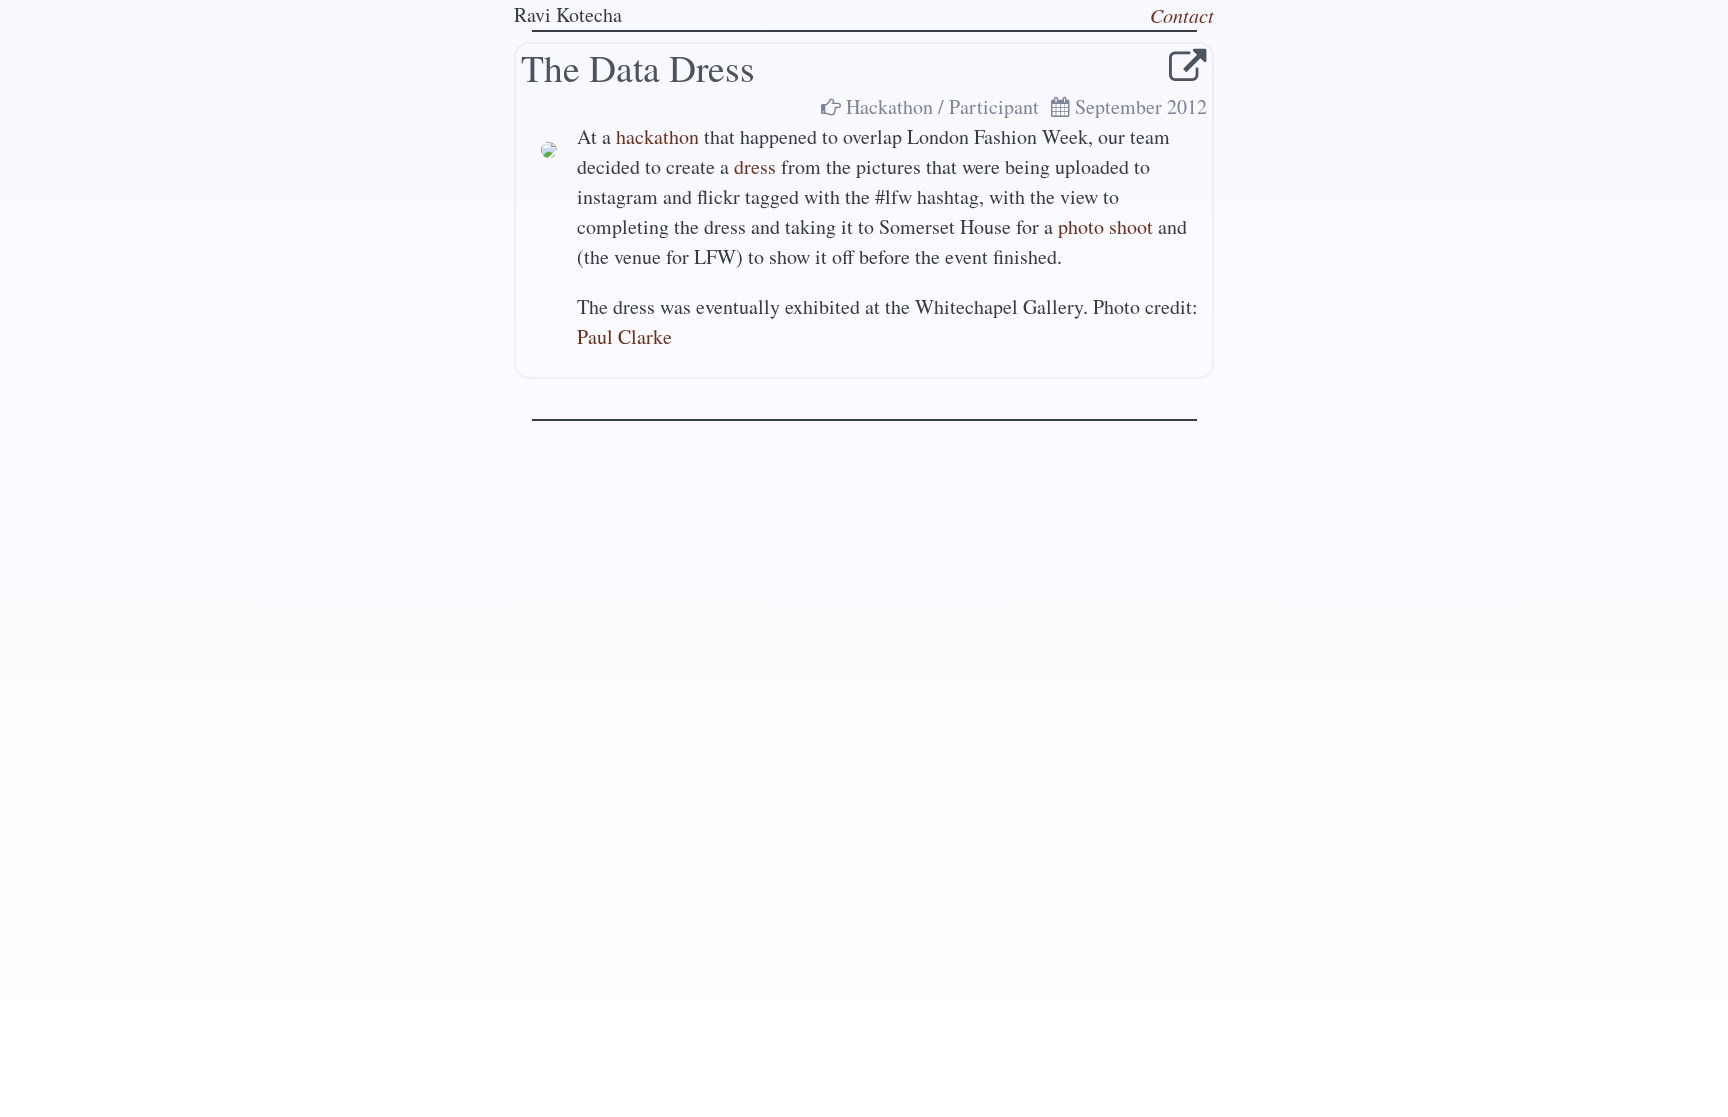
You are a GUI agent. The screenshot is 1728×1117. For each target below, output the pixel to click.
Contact (1182, 15)
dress (755, 166)
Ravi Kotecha (568, 14)
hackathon (657, 136)
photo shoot (1105, 226)
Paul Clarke (624, 336)
